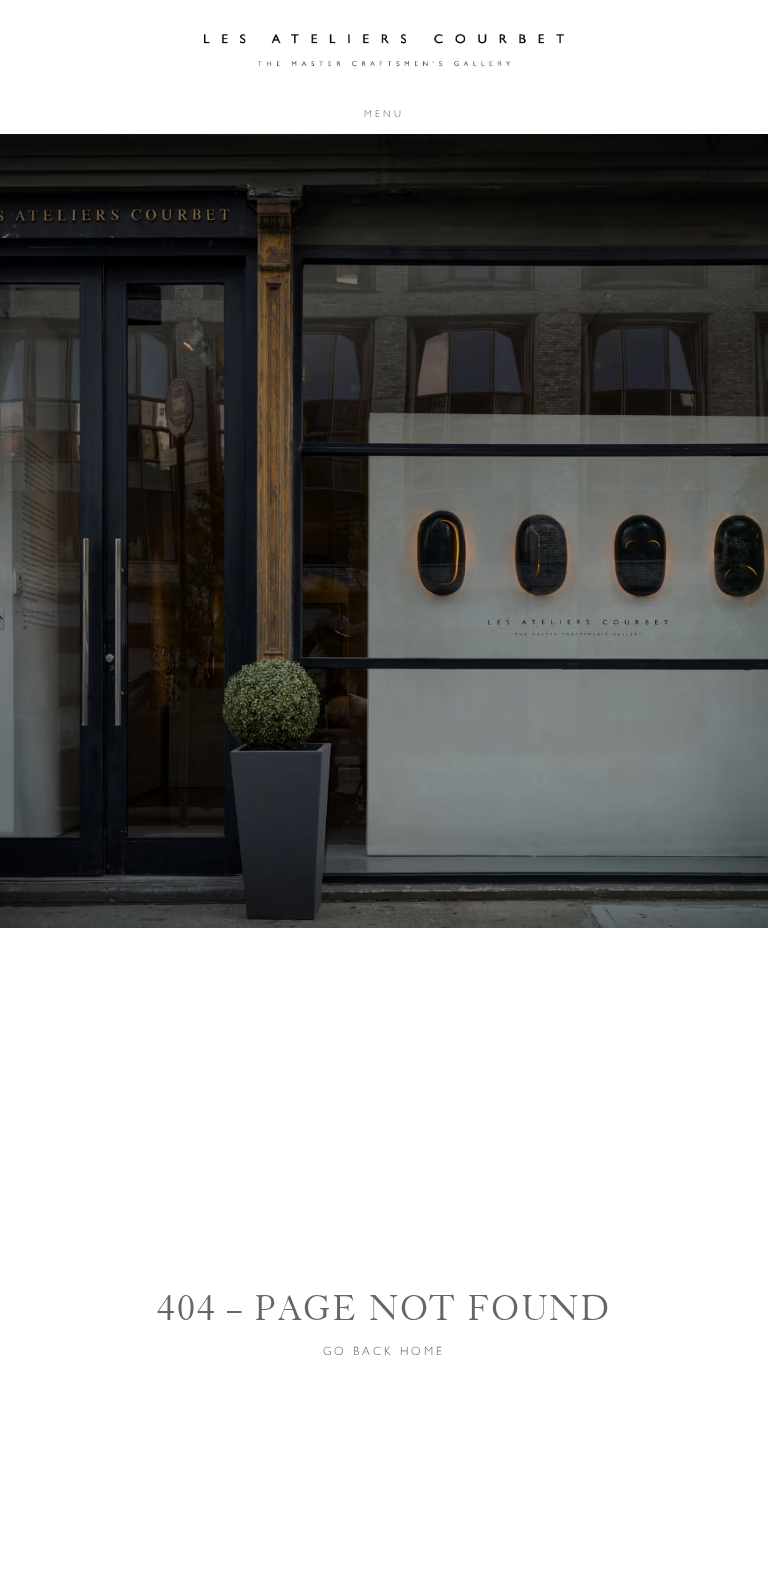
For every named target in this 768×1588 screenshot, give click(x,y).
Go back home (384, 1351)
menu (384, 113)
